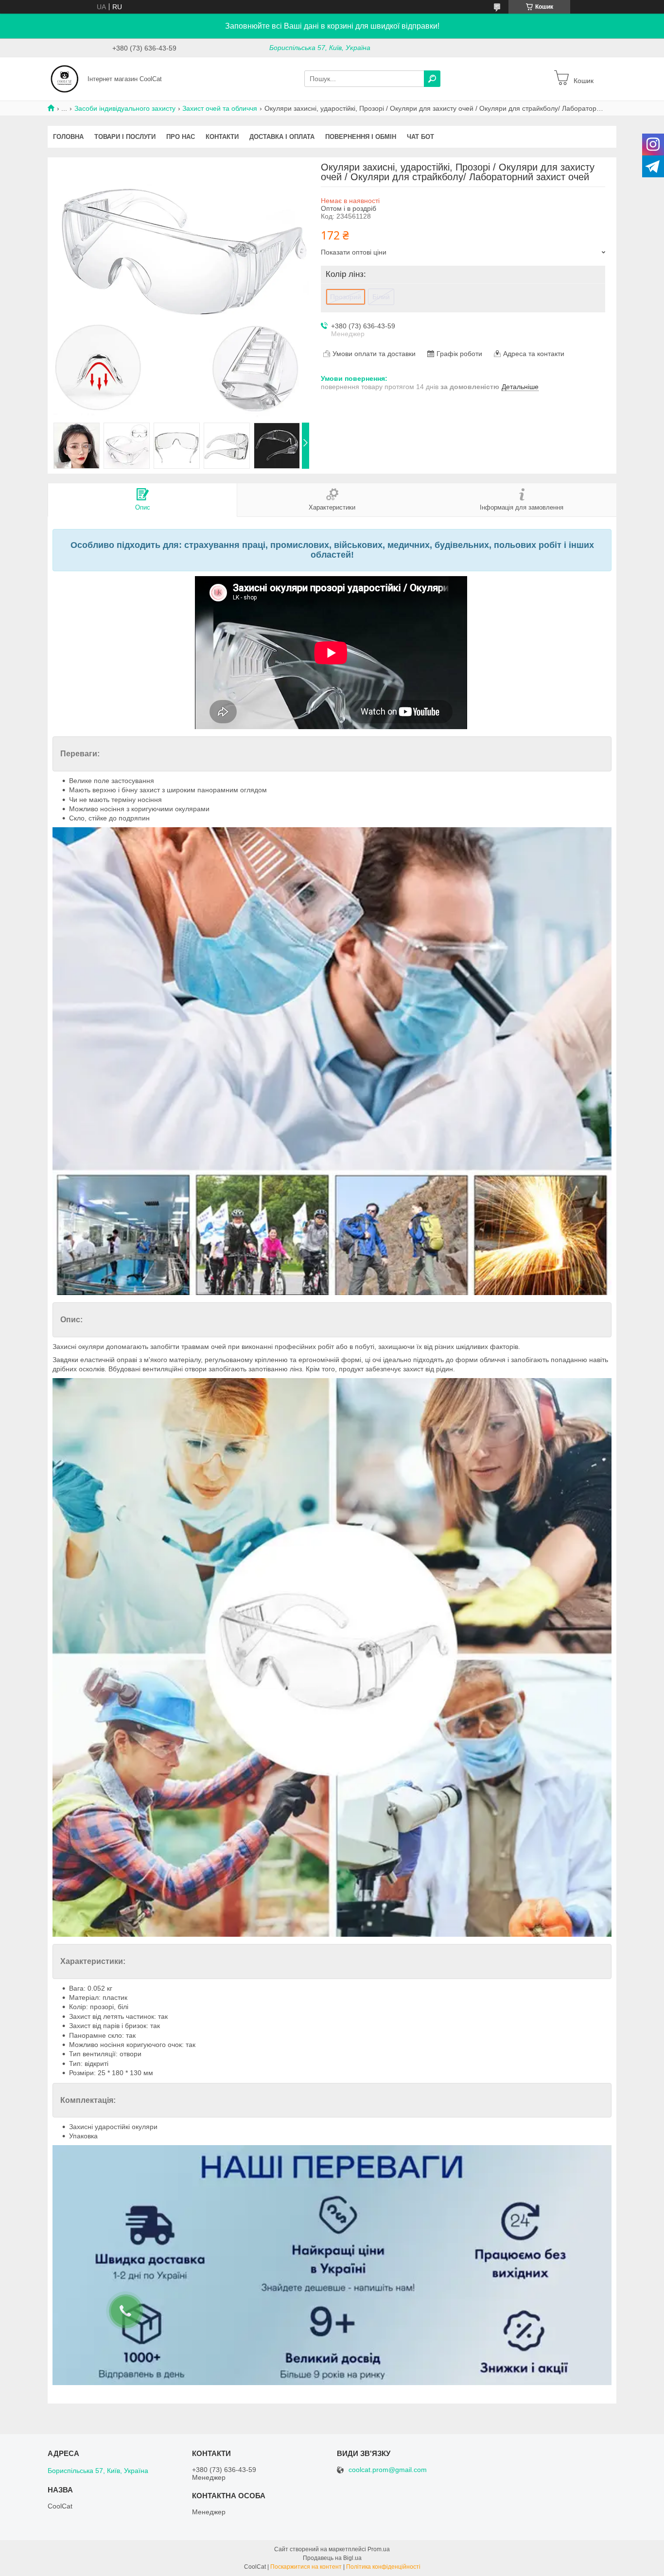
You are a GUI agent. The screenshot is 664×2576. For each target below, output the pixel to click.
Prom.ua (379, 2549)
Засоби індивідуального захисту (125, 108)
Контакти (222, 137)
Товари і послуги (125, 137)
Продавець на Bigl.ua (332, 2558)
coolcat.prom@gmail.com (388, 2470)
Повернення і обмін (361, 137)
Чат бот (420, 137)
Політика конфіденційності (383, 2567)
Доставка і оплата (282, 137)
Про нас (181, 137)
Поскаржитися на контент (306, 2567)
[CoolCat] (65, 78)
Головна (68, 137)
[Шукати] (432, 79)
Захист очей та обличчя (220, 108)
